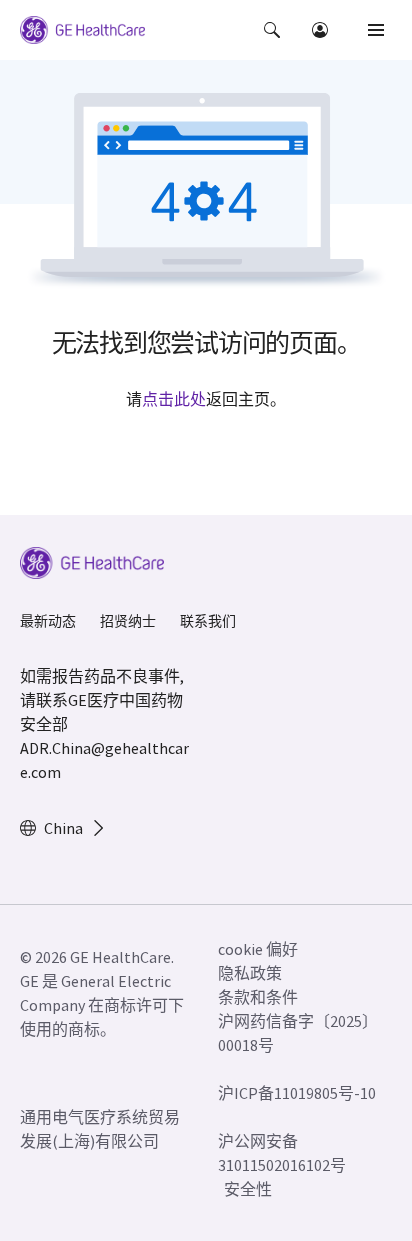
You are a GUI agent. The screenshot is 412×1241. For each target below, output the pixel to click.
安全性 (248, 1189)
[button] (272, 30)
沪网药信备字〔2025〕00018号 (294, 1033)
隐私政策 (250, 973)
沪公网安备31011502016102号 (282, 1153)
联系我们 (208, 621)
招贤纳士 (128, 621)
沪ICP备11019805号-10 (297, 1093)
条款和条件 (258, 997)
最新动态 (48, 621)
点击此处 (174, 399)
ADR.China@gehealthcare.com (104, 760)
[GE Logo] (82, 33)
